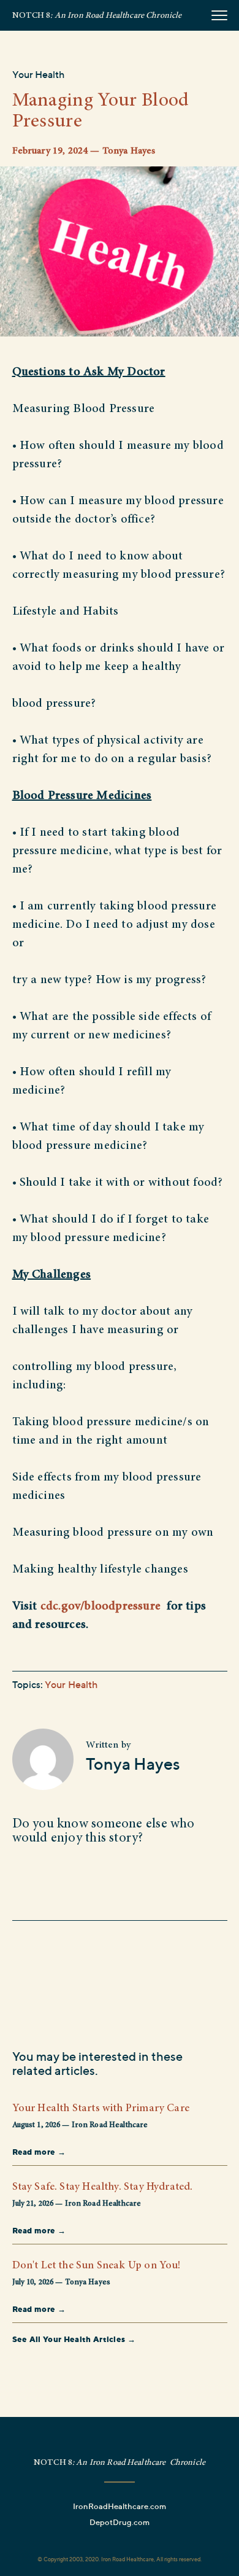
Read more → (39, 2152)
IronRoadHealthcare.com (120, 2506)
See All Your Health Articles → (74, 2339)
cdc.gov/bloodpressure (101, 1606)
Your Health (39, 74)
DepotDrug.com (120, 2522)
